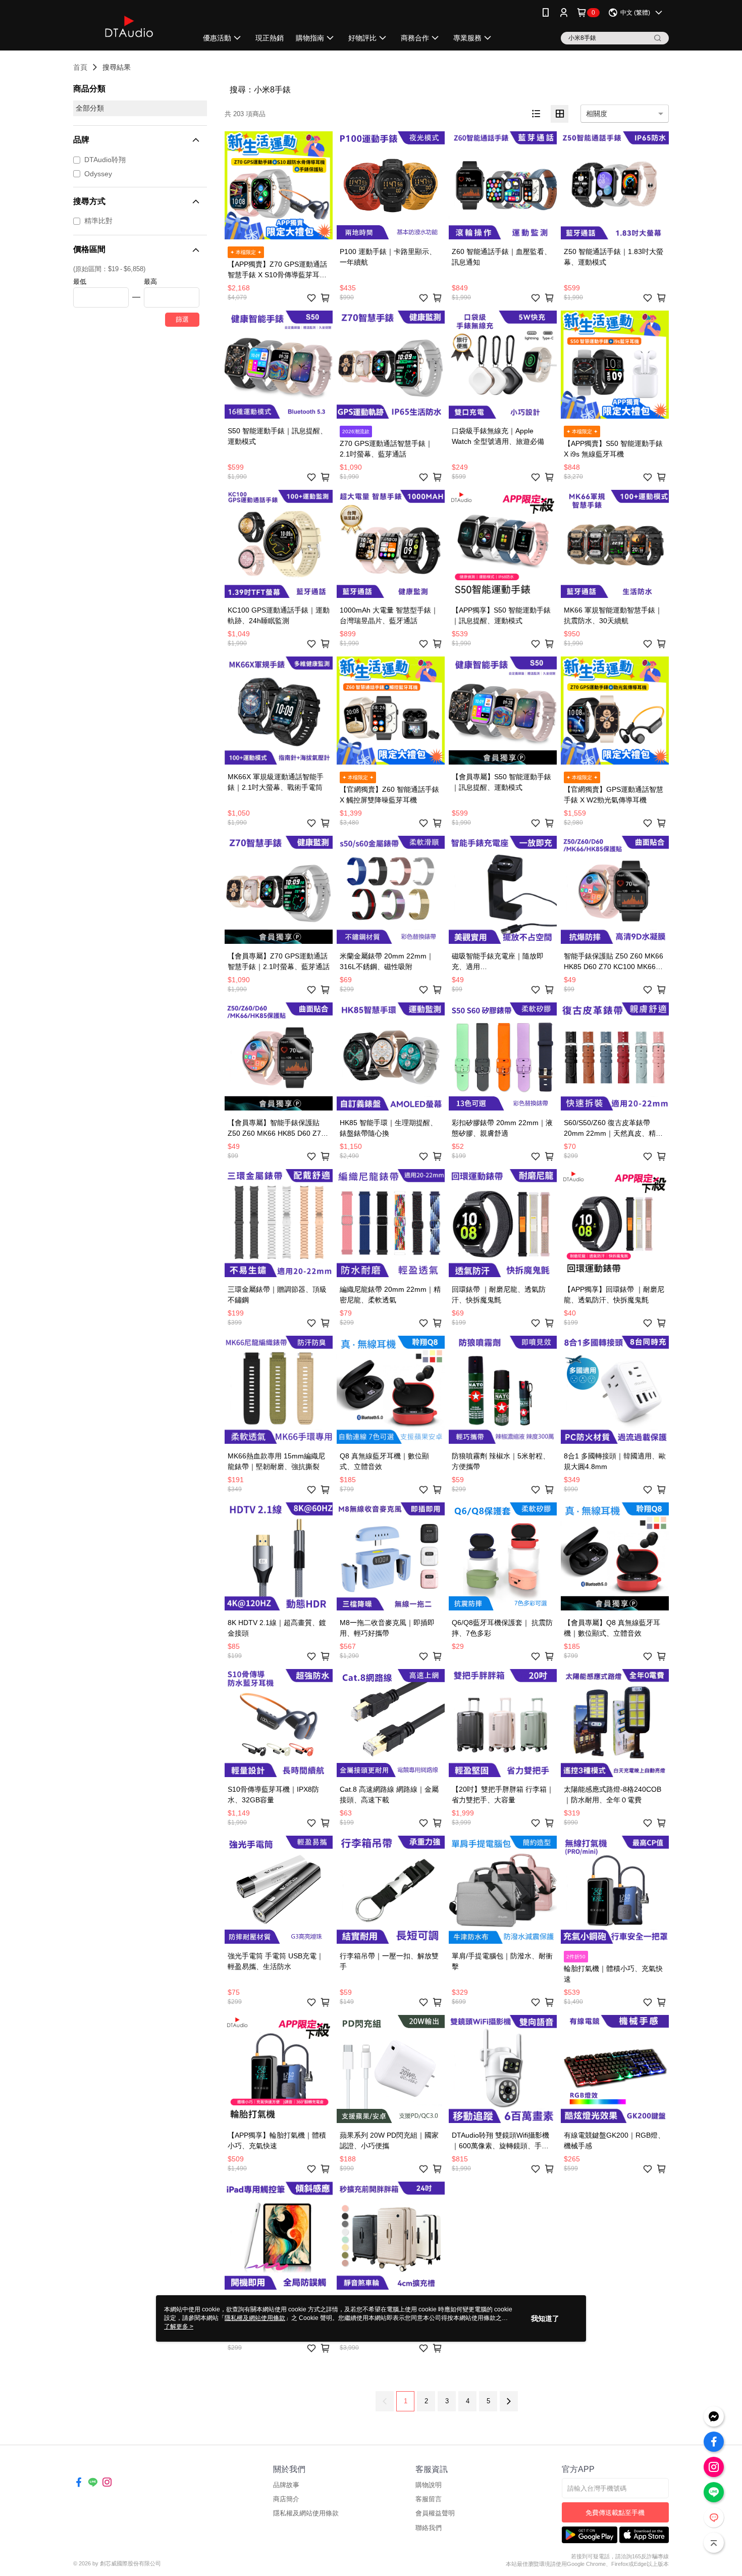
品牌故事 (286, 2485)
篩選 (182, 319)
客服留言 (429, 2499)
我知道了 (545, 2318)
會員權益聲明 (435, 2513)
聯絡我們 (429, 2528)
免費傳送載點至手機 (615, 2513)
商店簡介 (286, 2499)
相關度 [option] (597, 114)
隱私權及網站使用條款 (306, 2513)
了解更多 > (179, 2327)
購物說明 (429, 2485)
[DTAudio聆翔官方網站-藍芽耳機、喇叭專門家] (129, 27)
